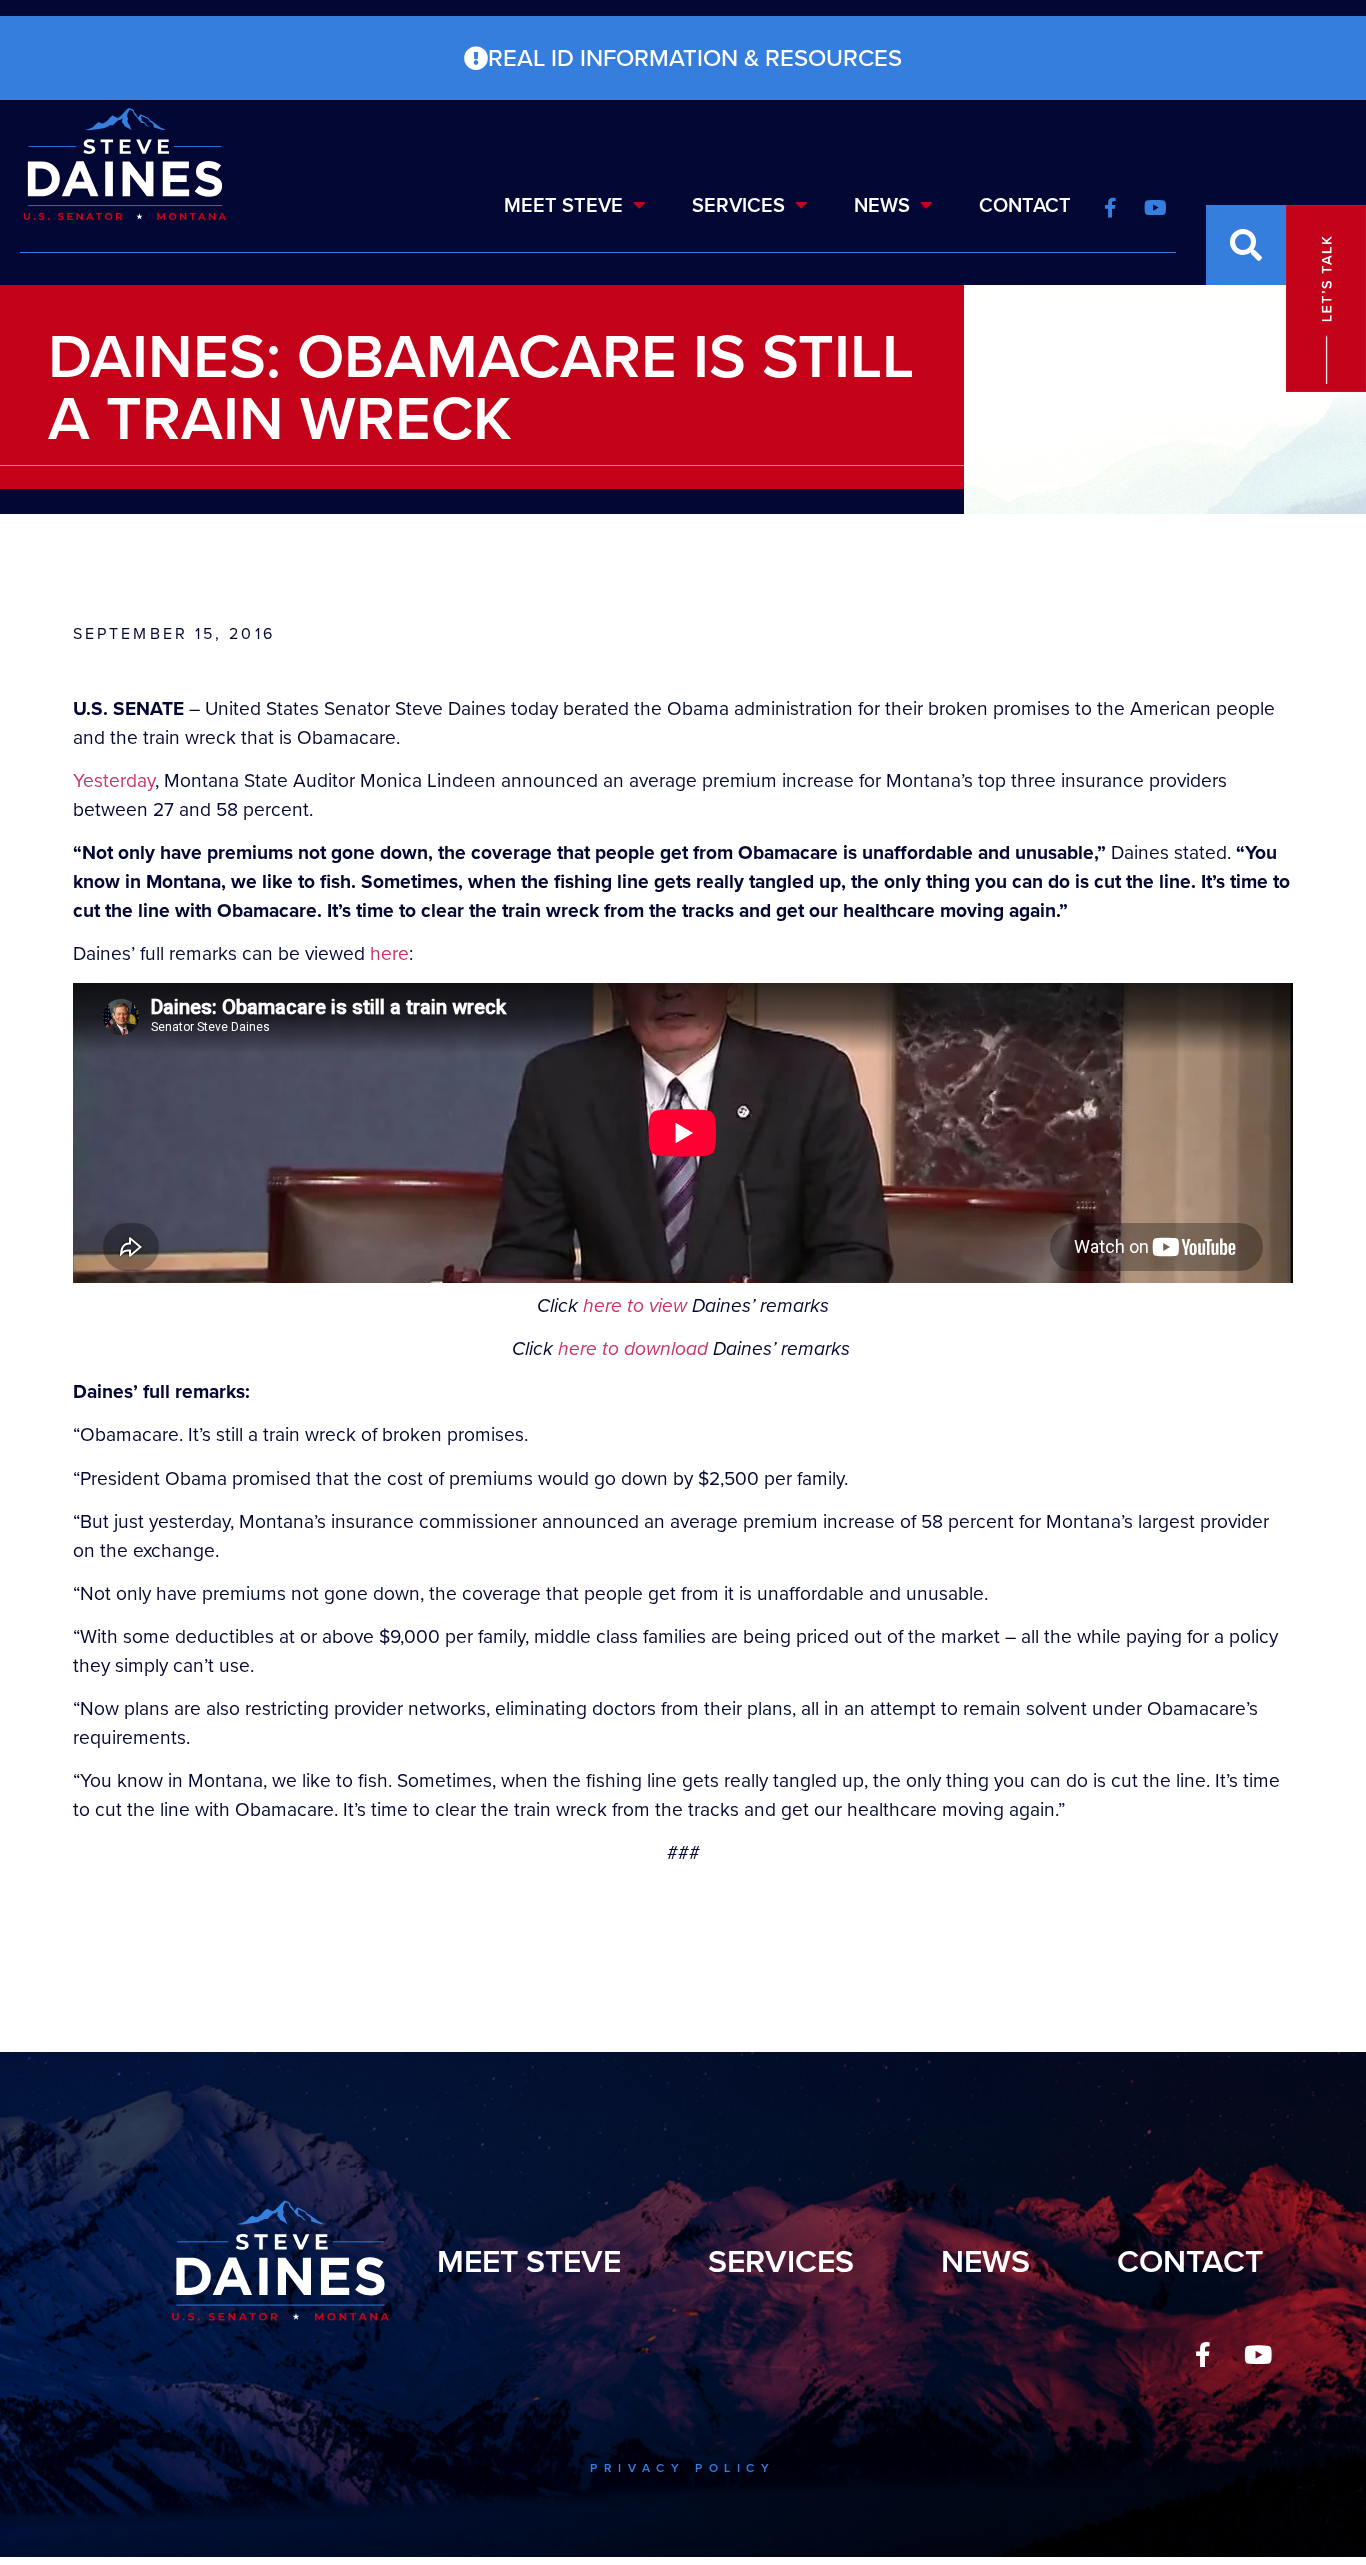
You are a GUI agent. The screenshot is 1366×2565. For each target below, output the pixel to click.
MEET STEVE (563, 205)
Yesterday (114, 780)
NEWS (882, 205)
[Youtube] (1258, 2354)
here (389, 953)
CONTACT (1025, 205)
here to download (633, 1348)
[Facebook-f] (1203, 2354)
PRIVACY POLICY (682, 2468)
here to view (635, 1305)
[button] (1246, 245)
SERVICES (738, 205)
